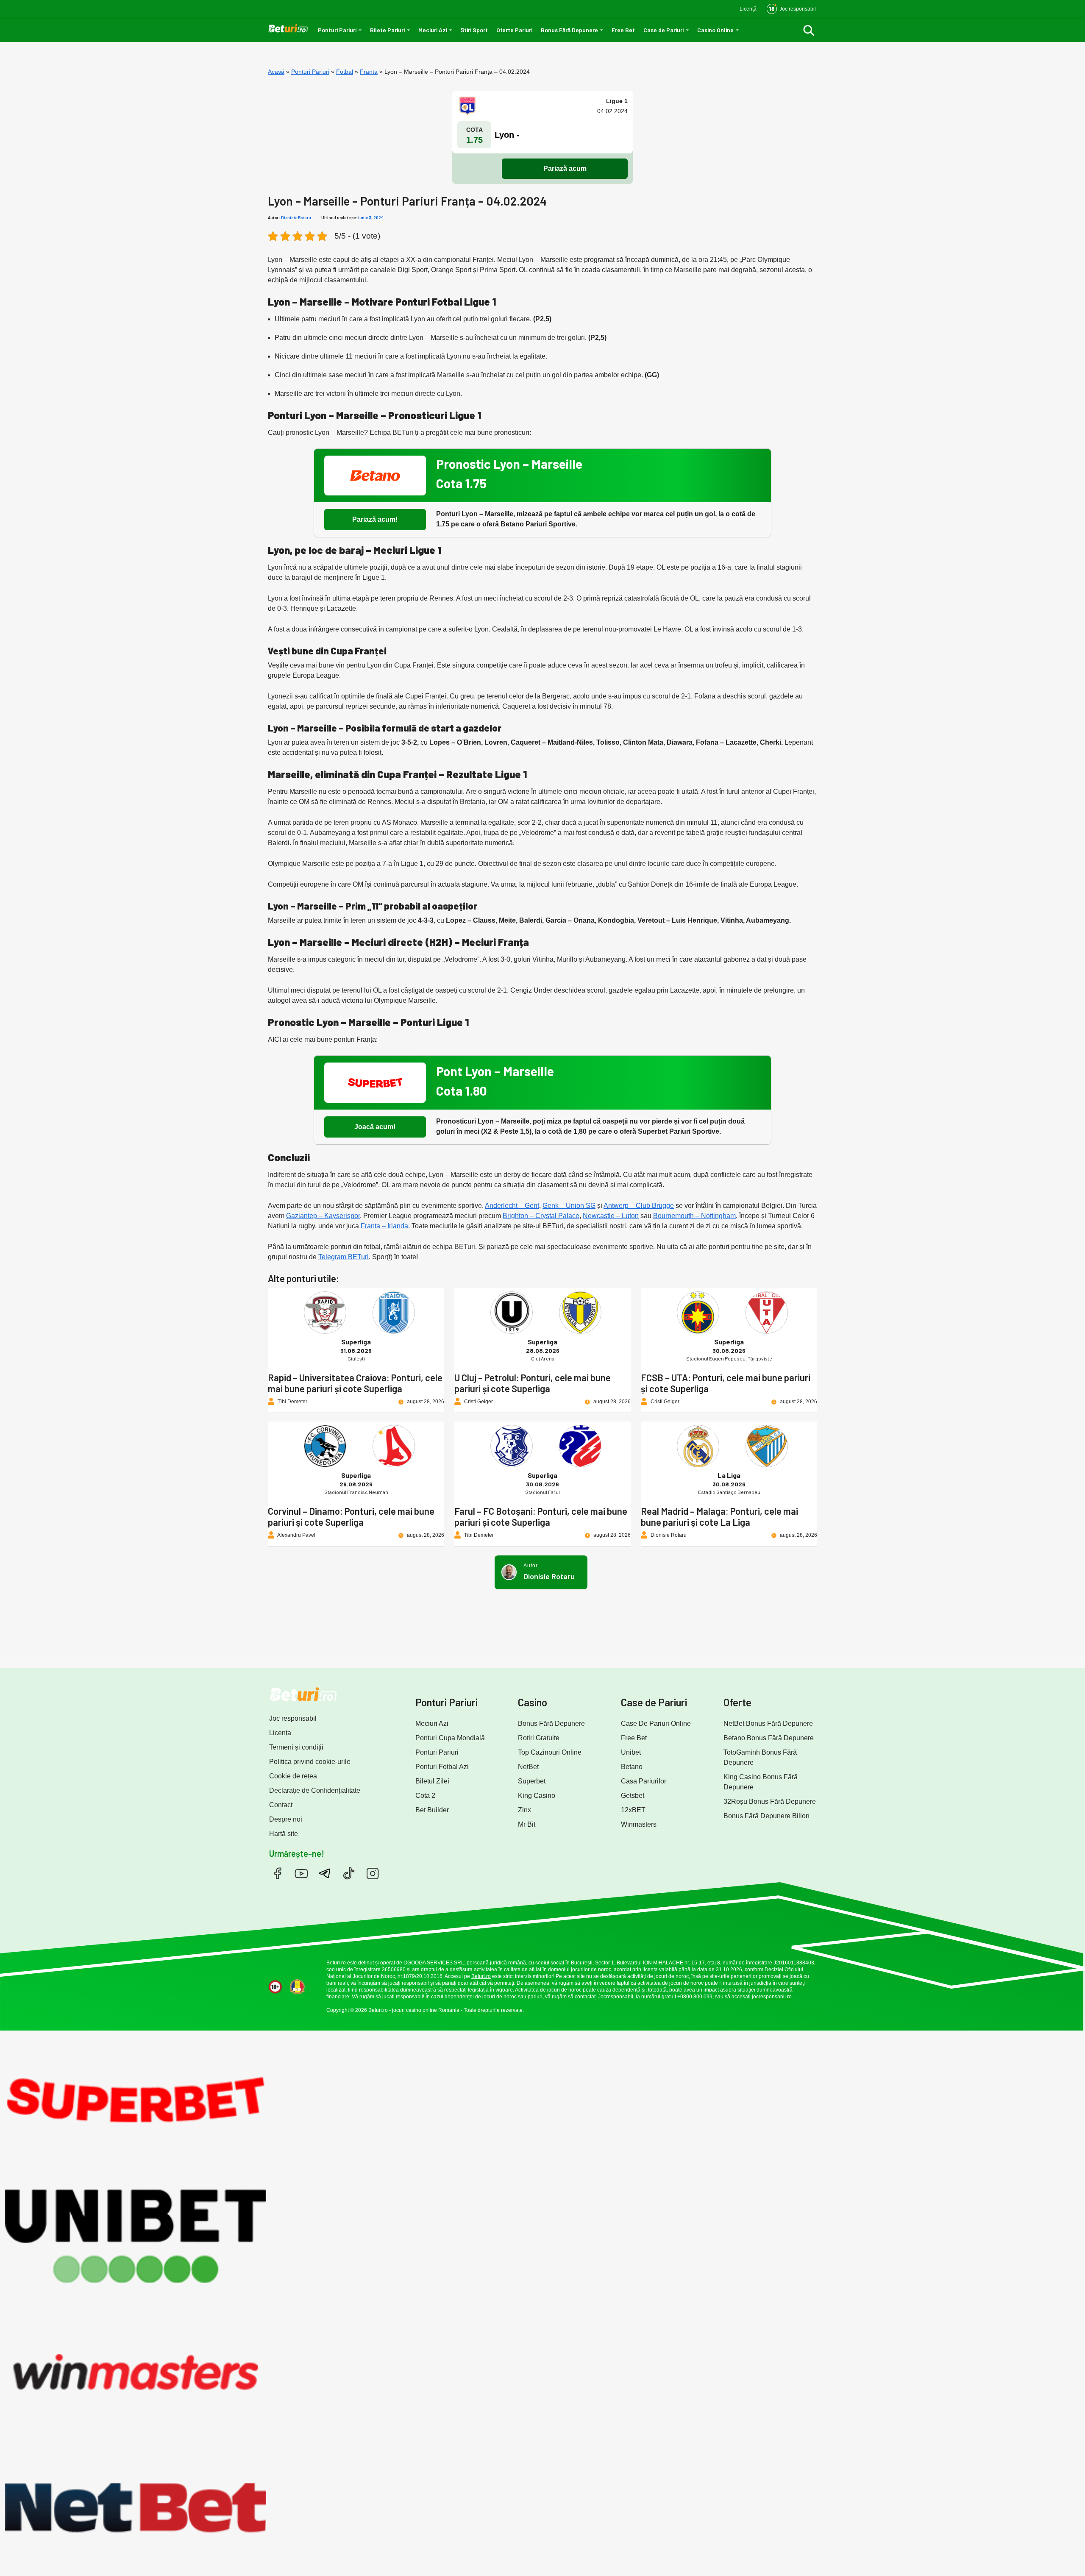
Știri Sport (474, 30)
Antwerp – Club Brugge (639, 1206)
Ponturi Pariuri (337, 30)
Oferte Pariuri (514, 30)
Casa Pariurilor (644, 1781)
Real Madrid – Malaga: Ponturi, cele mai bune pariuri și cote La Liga (719, 1516)
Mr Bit (527, 1824)
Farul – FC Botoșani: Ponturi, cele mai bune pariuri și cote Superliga (541, 1516)
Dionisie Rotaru (296, 217)
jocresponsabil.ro (772, 1997)
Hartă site (284, 1834)
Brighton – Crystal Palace (541, 1216)
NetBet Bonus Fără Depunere (768, 1723)
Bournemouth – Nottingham (694, 1216)
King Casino (537, 1796)
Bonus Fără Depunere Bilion (766, 1816)
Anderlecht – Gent (512, 1206)
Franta (369, 72)
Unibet (631, 1752)
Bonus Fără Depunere (569, 30)
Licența (280, 1733)
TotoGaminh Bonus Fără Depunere (760, 1757)
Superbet (532, 1781)
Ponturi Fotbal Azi (442, 1767)
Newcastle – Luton (611, 1216)
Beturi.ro (336, 1963)
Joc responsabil (293, 1718)
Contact (281, 1805)
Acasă (276, 72)
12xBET (633, 1810)
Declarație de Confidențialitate (315, 1790)
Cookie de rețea (293, 1776)
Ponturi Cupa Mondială (450, 1738)
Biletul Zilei (432, 1781)
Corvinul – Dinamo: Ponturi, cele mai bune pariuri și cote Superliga (351, 1516)
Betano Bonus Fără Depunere (769, 1738)
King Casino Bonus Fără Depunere (761, 1782)
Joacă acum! (375, 1127)
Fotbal (345, 72)
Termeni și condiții (296, 1747)
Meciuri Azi (433, 30)
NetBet (528, 1767)
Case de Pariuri (664, 30)
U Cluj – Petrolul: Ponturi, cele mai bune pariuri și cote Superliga (533, 1383)
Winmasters (639, 1824)
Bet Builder (432, 1810)
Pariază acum (565, 168)
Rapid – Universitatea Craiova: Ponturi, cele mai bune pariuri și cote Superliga (355, 1383)
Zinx (524, 1810)
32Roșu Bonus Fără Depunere (770, 1801)
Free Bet (623, 30)
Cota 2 (425, 1796)
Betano (632, 1767)
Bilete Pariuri (387, 30)
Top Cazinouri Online (550, 1752)
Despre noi (286, 1819)
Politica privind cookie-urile (310, 1762)
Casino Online (715, 30)
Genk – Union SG (569, 1206)
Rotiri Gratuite (539, 1738)
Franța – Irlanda (384, 1226)
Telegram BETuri (344, 1257)
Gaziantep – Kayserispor (323, 1216)
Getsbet (633, 1796)
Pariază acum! (375, 519)
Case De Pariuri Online (656, 1723)
